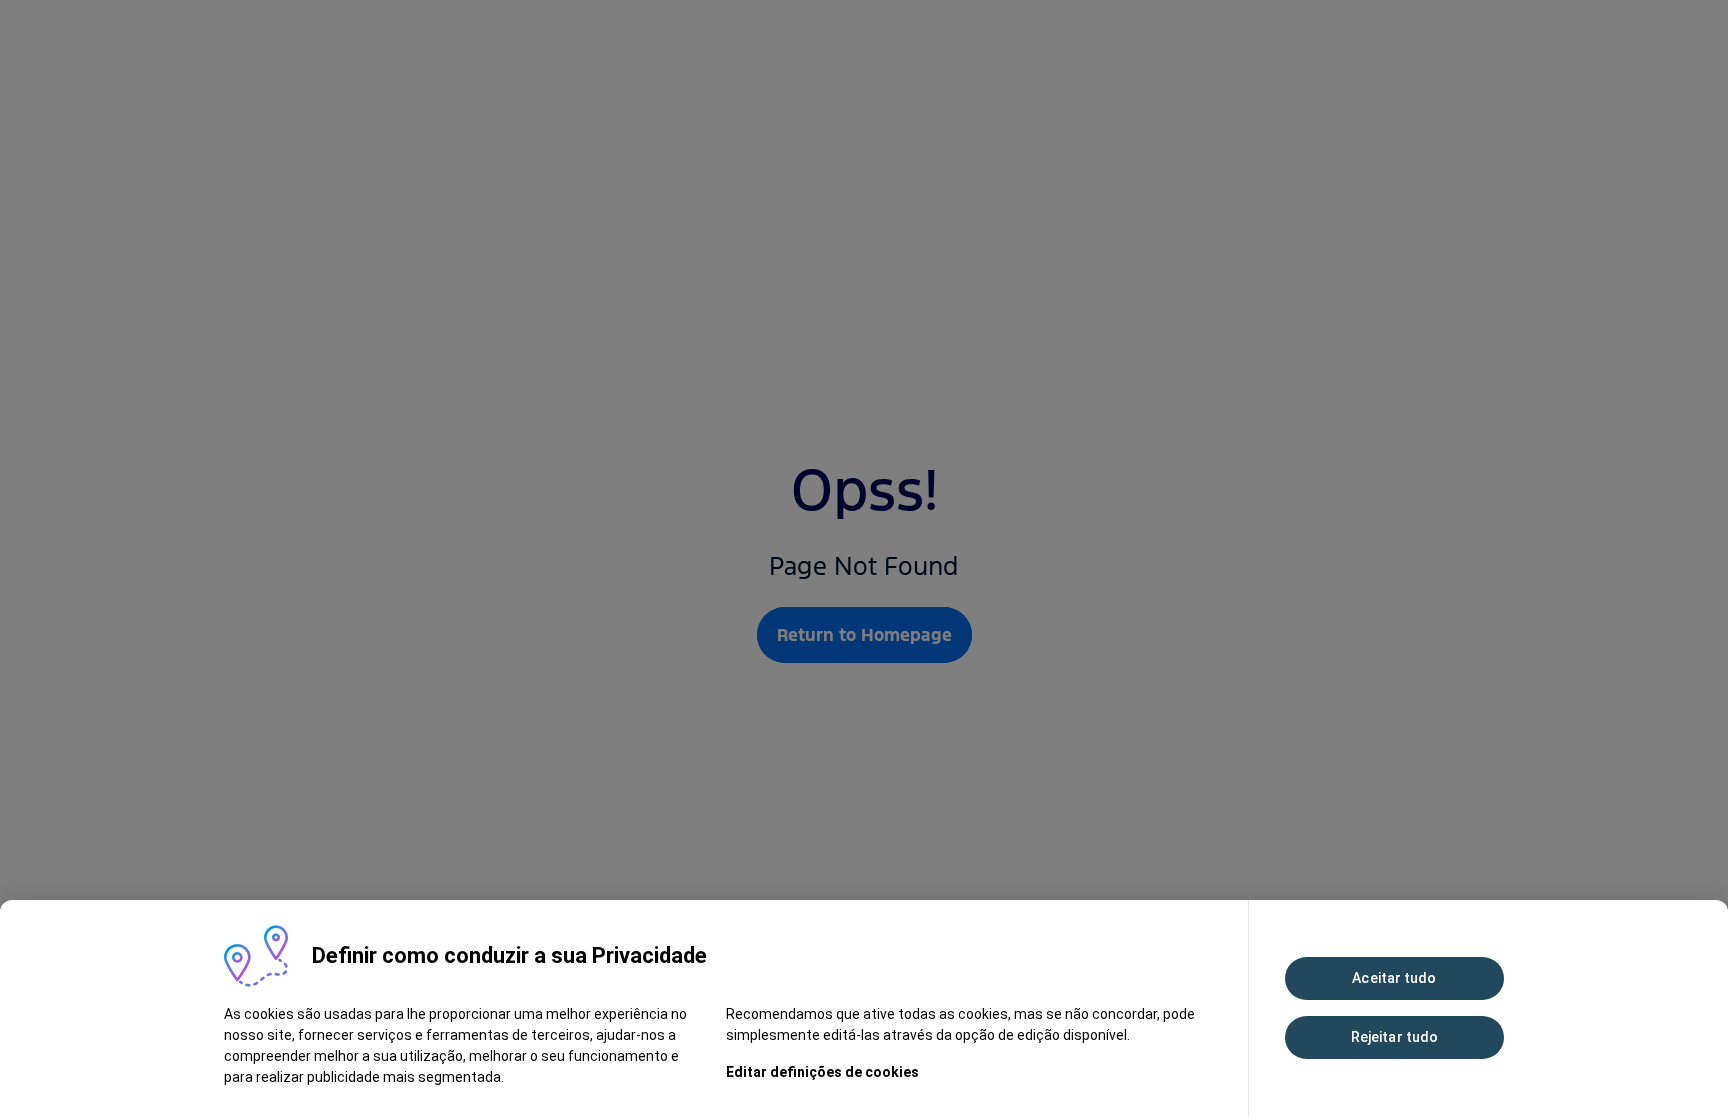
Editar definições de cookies (822, 1072)
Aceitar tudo (1394, 978)
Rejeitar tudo (1394, 1037)
